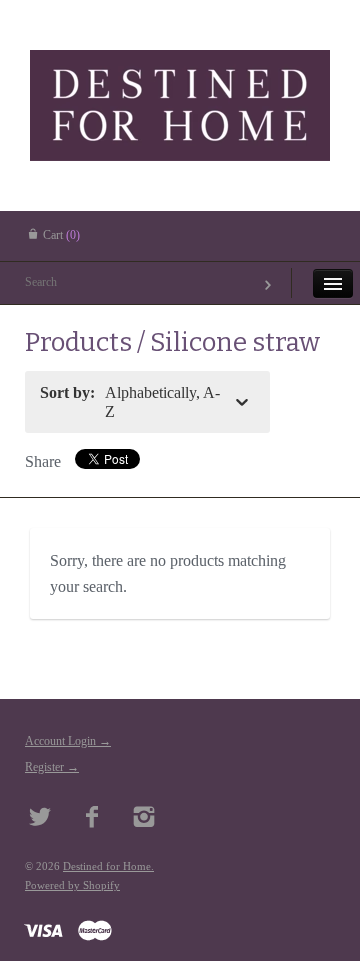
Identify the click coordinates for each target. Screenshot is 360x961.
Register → (52, 767)
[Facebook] (92, 819)
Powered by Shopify (72, 885)
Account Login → (68, 741)
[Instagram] (144, 819)
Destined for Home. (108, 866)
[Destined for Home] (180, 75)
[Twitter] (40, 819)
